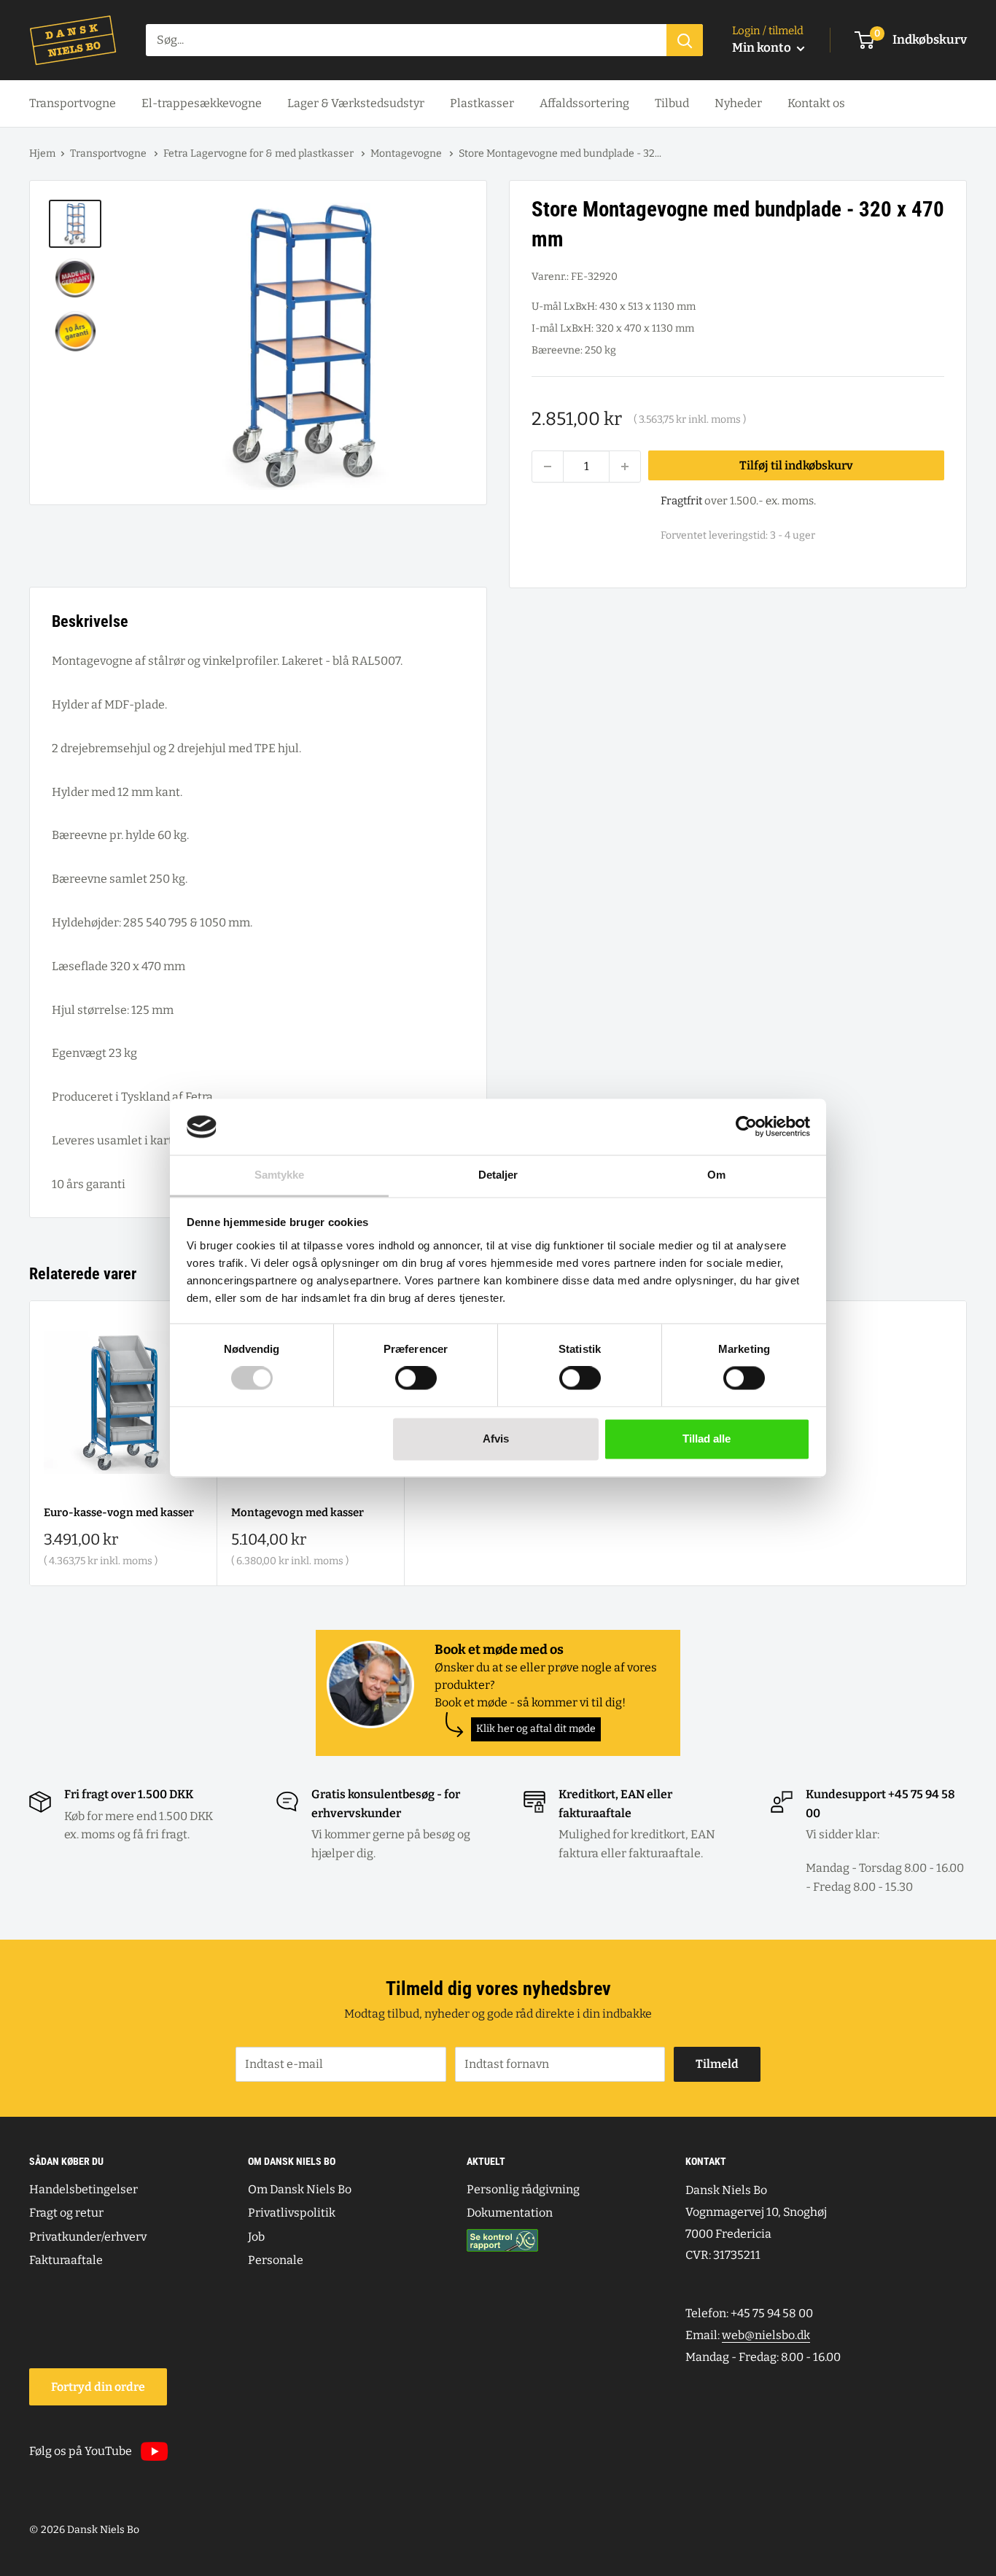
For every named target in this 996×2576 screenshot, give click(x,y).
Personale (276, 2260)
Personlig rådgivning (523, 2189)
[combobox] (406, 40)
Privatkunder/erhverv (88, 2237)
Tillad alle (707, 1439)
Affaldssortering (584, 103)
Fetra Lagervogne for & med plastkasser (260, 153)
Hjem (42, 153)
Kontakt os (816, 103)
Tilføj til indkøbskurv (796, 465)
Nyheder (738, 103)
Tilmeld (717, 2064)
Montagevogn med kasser (297, 1513)
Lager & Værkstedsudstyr (356, 103)
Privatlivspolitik (292, 2213)
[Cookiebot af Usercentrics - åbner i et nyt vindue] (746, 1127)
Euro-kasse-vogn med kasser (119, 1513)
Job (256, 2237)
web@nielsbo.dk (766, 2335)
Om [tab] (716, 1175)
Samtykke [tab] (280, 1175)
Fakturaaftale (66, 2260)
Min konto (763, 48)
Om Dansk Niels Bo (300, 2189)
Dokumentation (510, 2213)
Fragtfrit (681, 501)
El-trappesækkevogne (202, 103)
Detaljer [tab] (498, 1175)
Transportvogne (73, 103)
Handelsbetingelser (83, 2189)
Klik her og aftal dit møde (536, 1729)
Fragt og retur (66, 2213)
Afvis (496, 1439)
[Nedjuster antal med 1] (548, 467)
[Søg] (685, 40)
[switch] (416, 1378)
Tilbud (672, 103)
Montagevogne (407, 153)
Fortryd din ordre (98, 2387)
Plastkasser (482, 103)
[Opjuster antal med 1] (625, 467)
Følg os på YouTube (81, 2451)
